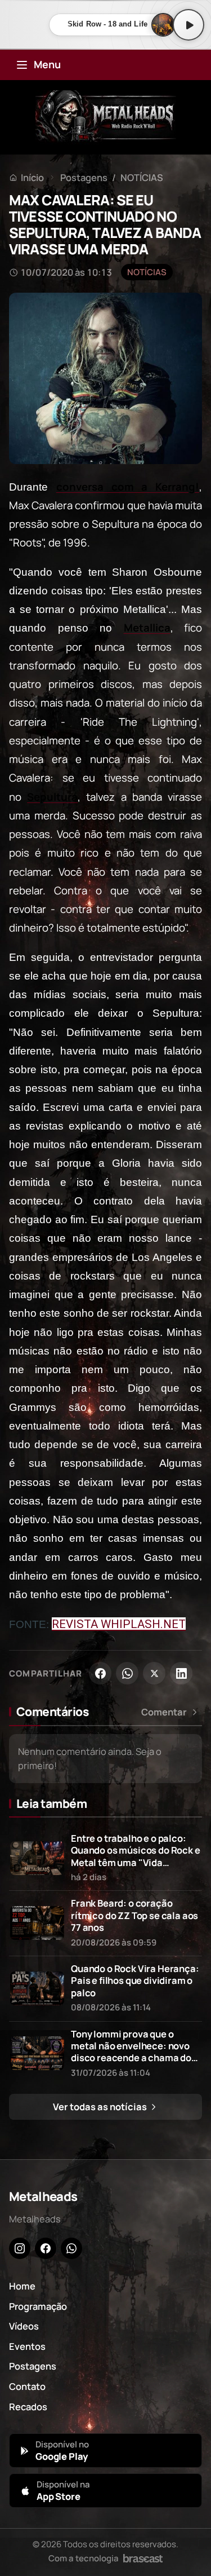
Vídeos (24, 2326)
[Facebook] (100, 1673)
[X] (154, 1673)
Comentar (164, 1712)
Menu (47, 64)
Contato (27, 2386)
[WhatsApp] (127, 1673)
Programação (38, 2306)
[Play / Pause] (188, 25)
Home (22, 2286)
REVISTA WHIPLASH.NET (119, 1624)
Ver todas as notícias (101, 2107)
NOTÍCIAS (142, 177)
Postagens (84, 177)
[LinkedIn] (181, 1673)
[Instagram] (20, 2248)
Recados (28, 2407)
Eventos (27, 2346)
